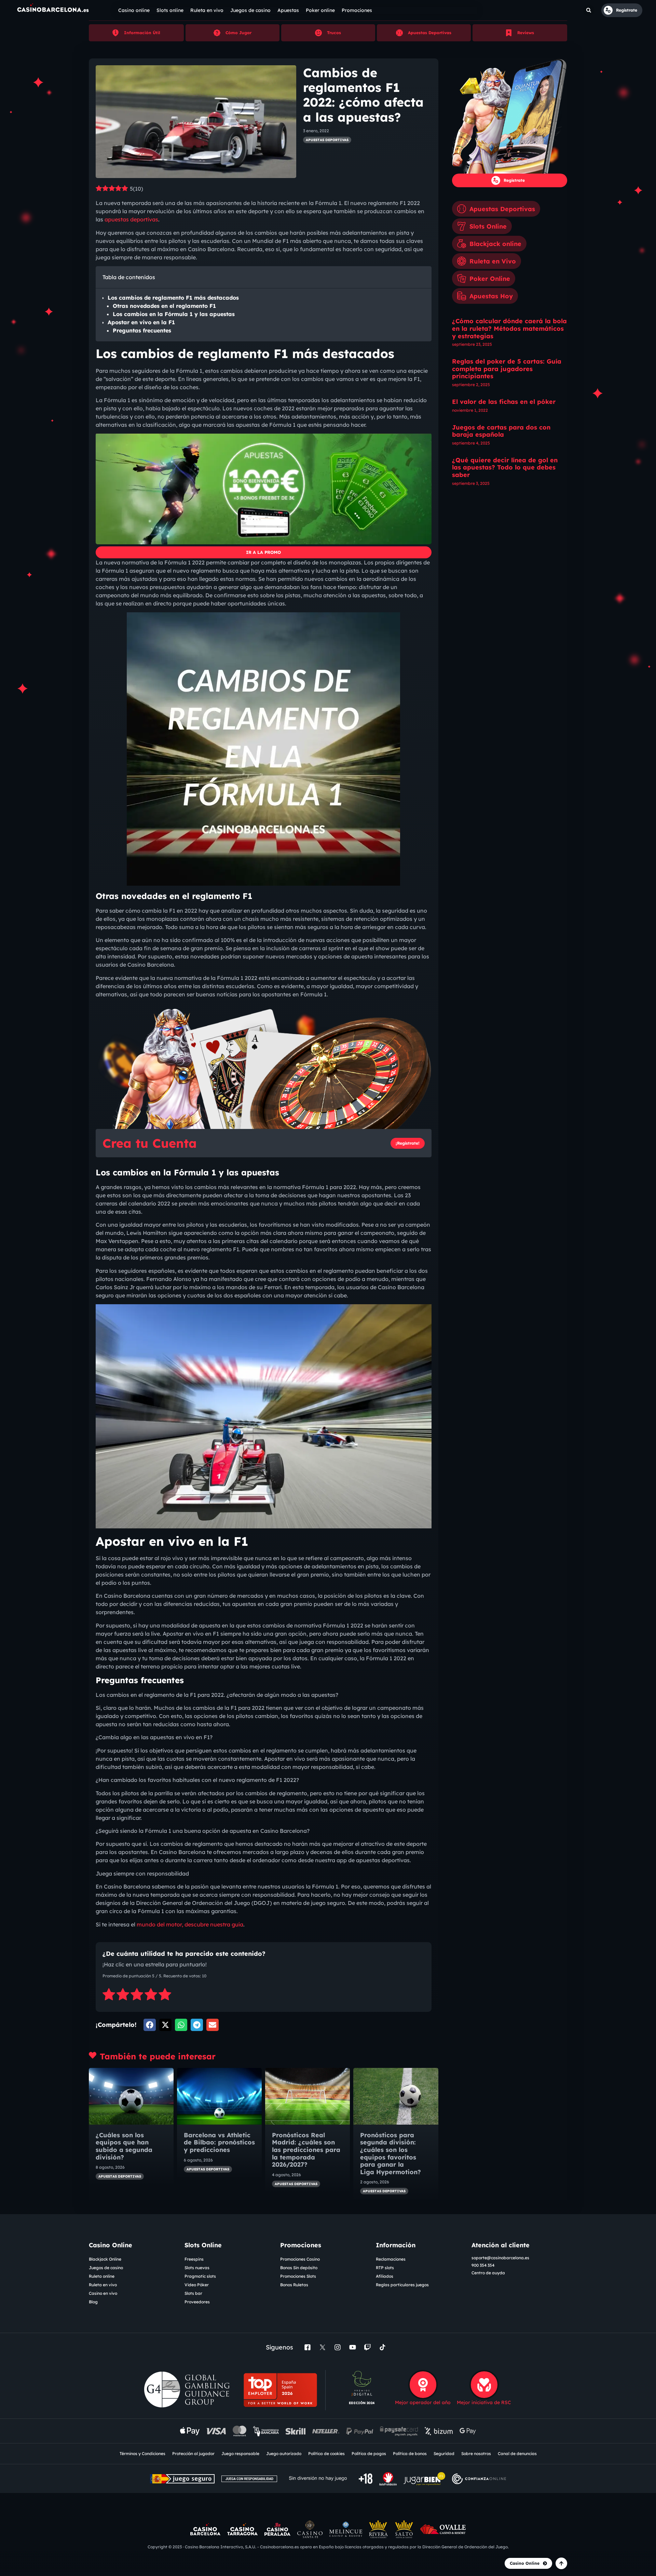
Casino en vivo (103, 2293)
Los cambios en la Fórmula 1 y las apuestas (174, 314)
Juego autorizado (284, 2454)
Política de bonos (410, 2454)
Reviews (526, 33)
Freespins (194, 2259)
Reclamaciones (391, 2259)
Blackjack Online (105, 2259)
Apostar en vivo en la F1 (141, 322)
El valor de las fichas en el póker (504, 402)
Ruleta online (102, 2276)
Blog (93, 2302)
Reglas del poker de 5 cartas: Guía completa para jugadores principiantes (507, 369)
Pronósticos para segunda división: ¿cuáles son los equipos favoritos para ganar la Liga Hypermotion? (392, 2154)
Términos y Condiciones (142, 2454)
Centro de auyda (488, 2273)
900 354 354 (483, 2265)
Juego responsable (240, 2454)
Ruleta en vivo (103, 2285)
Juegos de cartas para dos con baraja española (501, 431)
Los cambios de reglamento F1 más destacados (173, 298)
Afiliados (385, 2276)
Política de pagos (369, 2454)
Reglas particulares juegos (402, 2285)
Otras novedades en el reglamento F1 (164, 306)
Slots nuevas (197, 2268)
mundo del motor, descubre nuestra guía (190, 1924)
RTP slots (385, 2268)
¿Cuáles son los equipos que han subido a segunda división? (124, 2146)
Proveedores (197, 2302)
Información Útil (142, 33)
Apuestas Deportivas (430, 33)
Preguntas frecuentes (142, 330)
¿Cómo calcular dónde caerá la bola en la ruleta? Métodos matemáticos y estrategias (509, 328)
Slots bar (193, 2293)
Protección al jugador (193, 2454)
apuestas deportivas (131, 219)
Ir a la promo (263, 552)
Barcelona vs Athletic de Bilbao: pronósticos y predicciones (219, 2142)
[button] (589, 10)
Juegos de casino (106, 2268)
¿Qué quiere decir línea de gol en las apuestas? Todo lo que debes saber (505, 467)
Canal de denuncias (517, 2454)
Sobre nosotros (476, 2454)
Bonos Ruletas (294, 2285)
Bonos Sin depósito (299, 2268)
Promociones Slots (298, 2276)
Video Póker (197, 2285)
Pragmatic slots (200, 2276)
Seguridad (444, 2454)
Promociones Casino (300, 2259)
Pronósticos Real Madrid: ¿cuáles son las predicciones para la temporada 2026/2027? (306, 2150)
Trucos (334, 33)
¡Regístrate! (408, 1143)
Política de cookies (326, 2454)
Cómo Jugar (238, 33)
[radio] (109, 1995)
